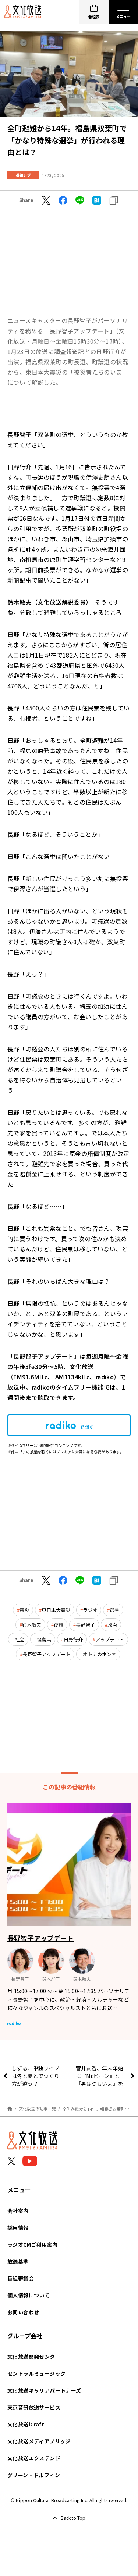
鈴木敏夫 (32, 1625)
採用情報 (18, 2228)
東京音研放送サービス (34, 2407)
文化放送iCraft (26, 2424)
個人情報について (29, 2295)
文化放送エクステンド (34, 2458)
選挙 (114, 1610)
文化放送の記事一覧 (37, 2109)
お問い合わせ (23, 2312)
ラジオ (90, 1610)
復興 (59, 1625)
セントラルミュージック (36, 2373)
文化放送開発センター (34, 2357)
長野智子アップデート (46, 1654)
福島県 (44, 1639)
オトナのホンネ (100, 1654)
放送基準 (18, 2261)
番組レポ (23, 175)
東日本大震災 (56, 1610)
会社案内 (18, 2211)
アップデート (110, 1639)
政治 (112, 1625)
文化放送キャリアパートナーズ (44, 2390)
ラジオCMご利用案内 (32, 2244)
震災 (24, 1610)
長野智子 (85, 1625)
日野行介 (73, 1639)
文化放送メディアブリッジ (39, 2441)
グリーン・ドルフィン (34, 2475)
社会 (20, 1639)
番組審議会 (21, 2278)
